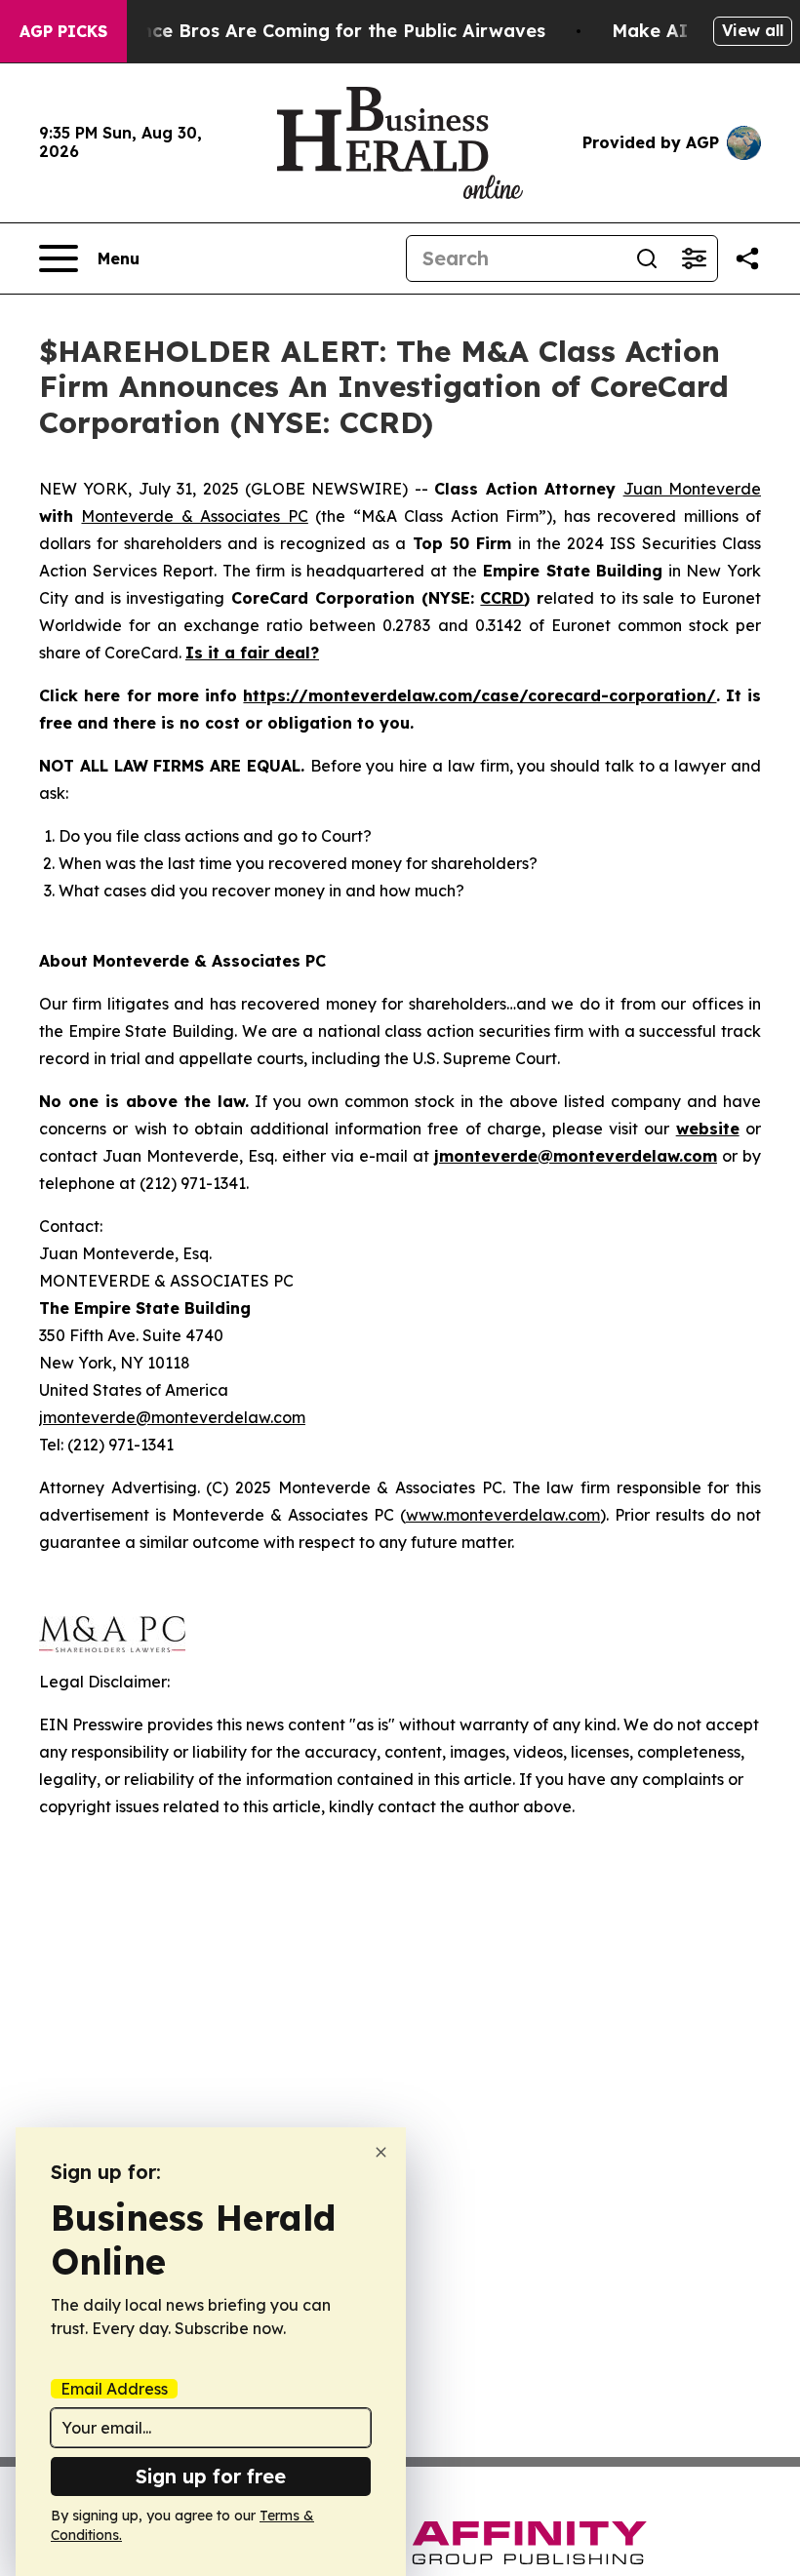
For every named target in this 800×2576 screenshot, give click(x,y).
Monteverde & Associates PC (194, 516)
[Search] (647, 258)
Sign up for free (211, 2476)
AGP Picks (63, 31)
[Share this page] (747, 258)
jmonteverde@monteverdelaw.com (172, 1417)
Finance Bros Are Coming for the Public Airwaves (324, 31)
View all (753, 30)
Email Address (114, 2389)
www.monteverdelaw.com (503, 1515)
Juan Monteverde (692, 489)
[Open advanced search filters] (694, 258)
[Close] (381, 2152)
